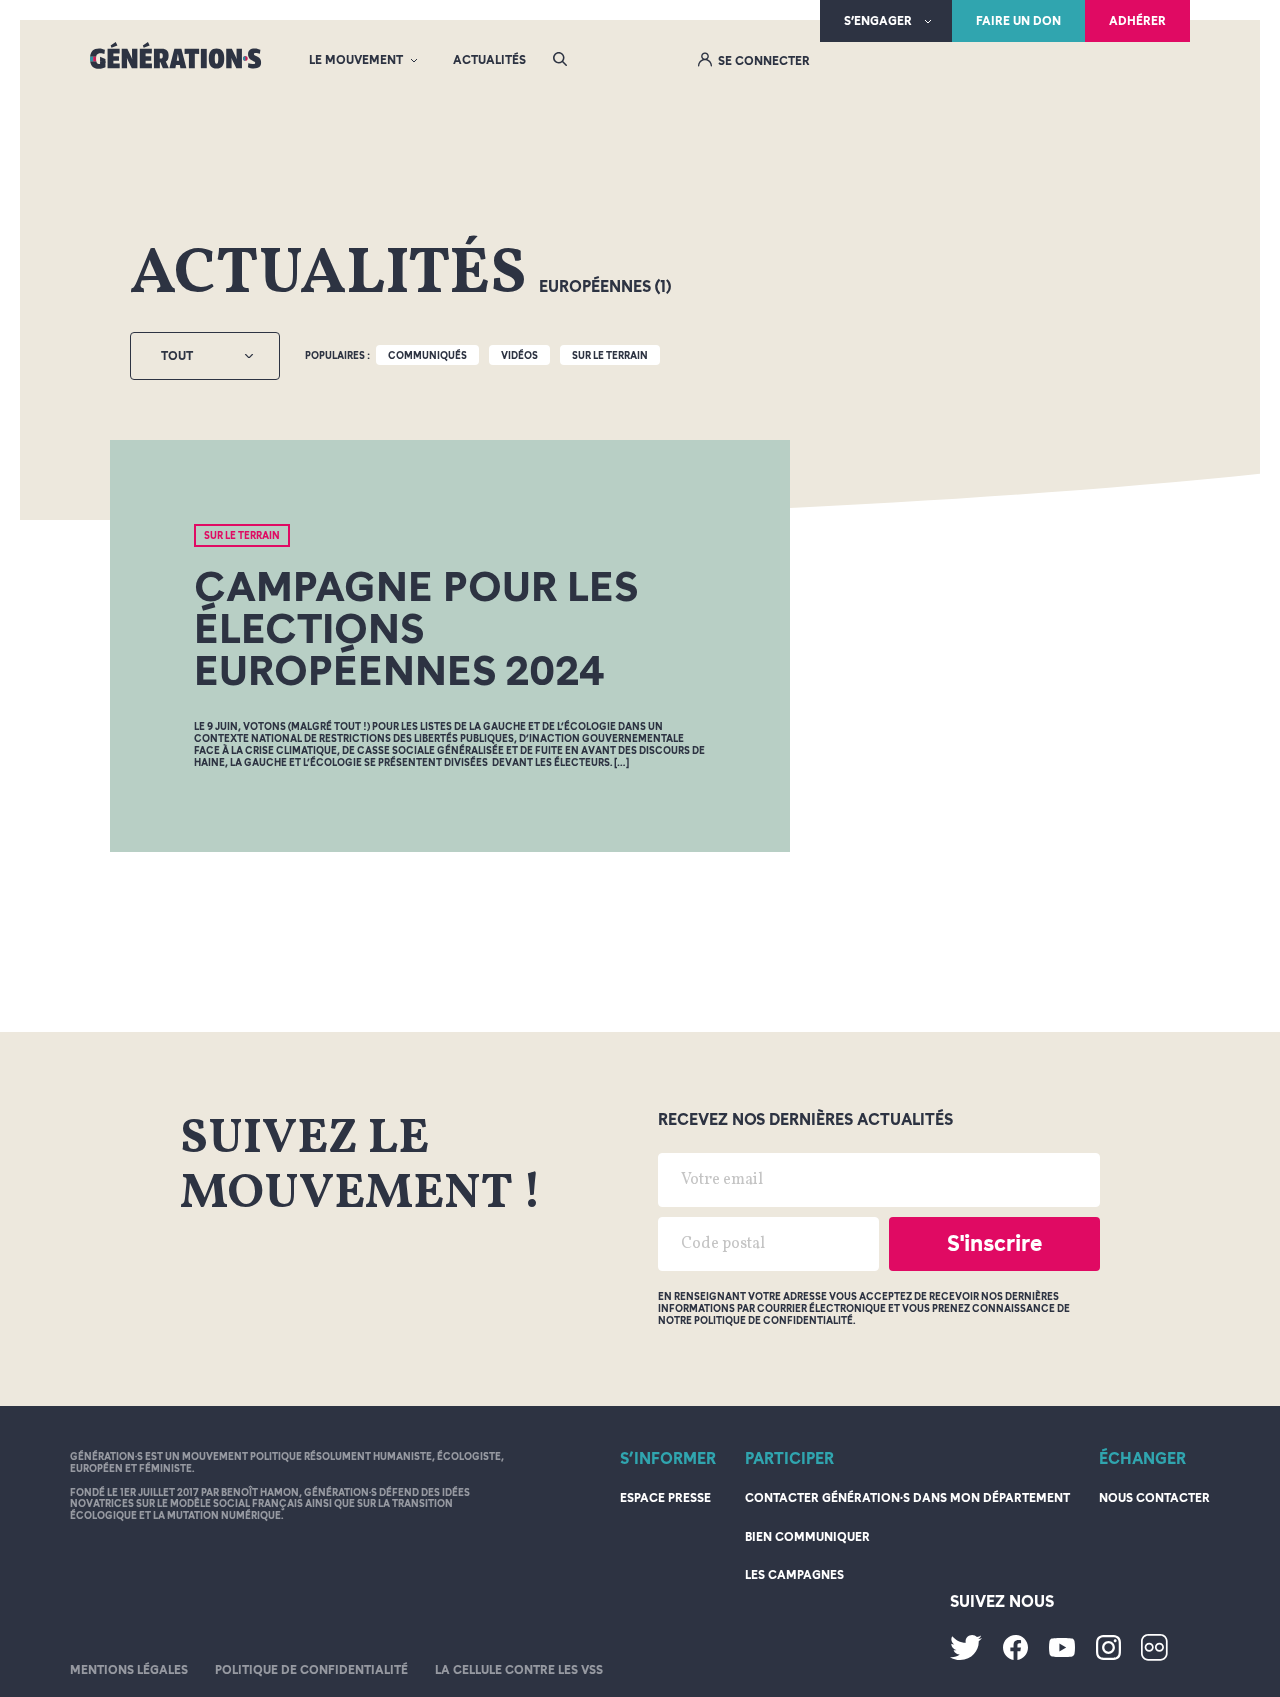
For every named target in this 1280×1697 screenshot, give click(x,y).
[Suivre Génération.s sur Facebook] (1015, 1656)
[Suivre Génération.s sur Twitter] (966, 1656)
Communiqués (427, 355)
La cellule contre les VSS (519, 1670)
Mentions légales (129, 1670)
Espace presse (665, 1498)
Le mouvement (356, 60)
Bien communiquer (807, 1537)
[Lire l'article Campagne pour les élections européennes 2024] (450, 646)
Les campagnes (794, 1575)
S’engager (878, 21)
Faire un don (1018, 21)
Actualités (489, 60)
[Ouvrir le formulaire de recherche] (560, 60)
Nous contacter (1154, 1498)
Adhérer (1137, 21)
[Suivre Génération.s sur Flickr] (1154, 1657)
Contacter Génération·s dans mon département (907, 1498)
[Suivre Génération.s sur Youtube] (1062, 1653)
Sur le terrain (610, 355)
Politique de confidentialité (311, 1670)
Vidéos (519, 355)
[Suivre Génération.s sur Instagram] (1108, 1656)
